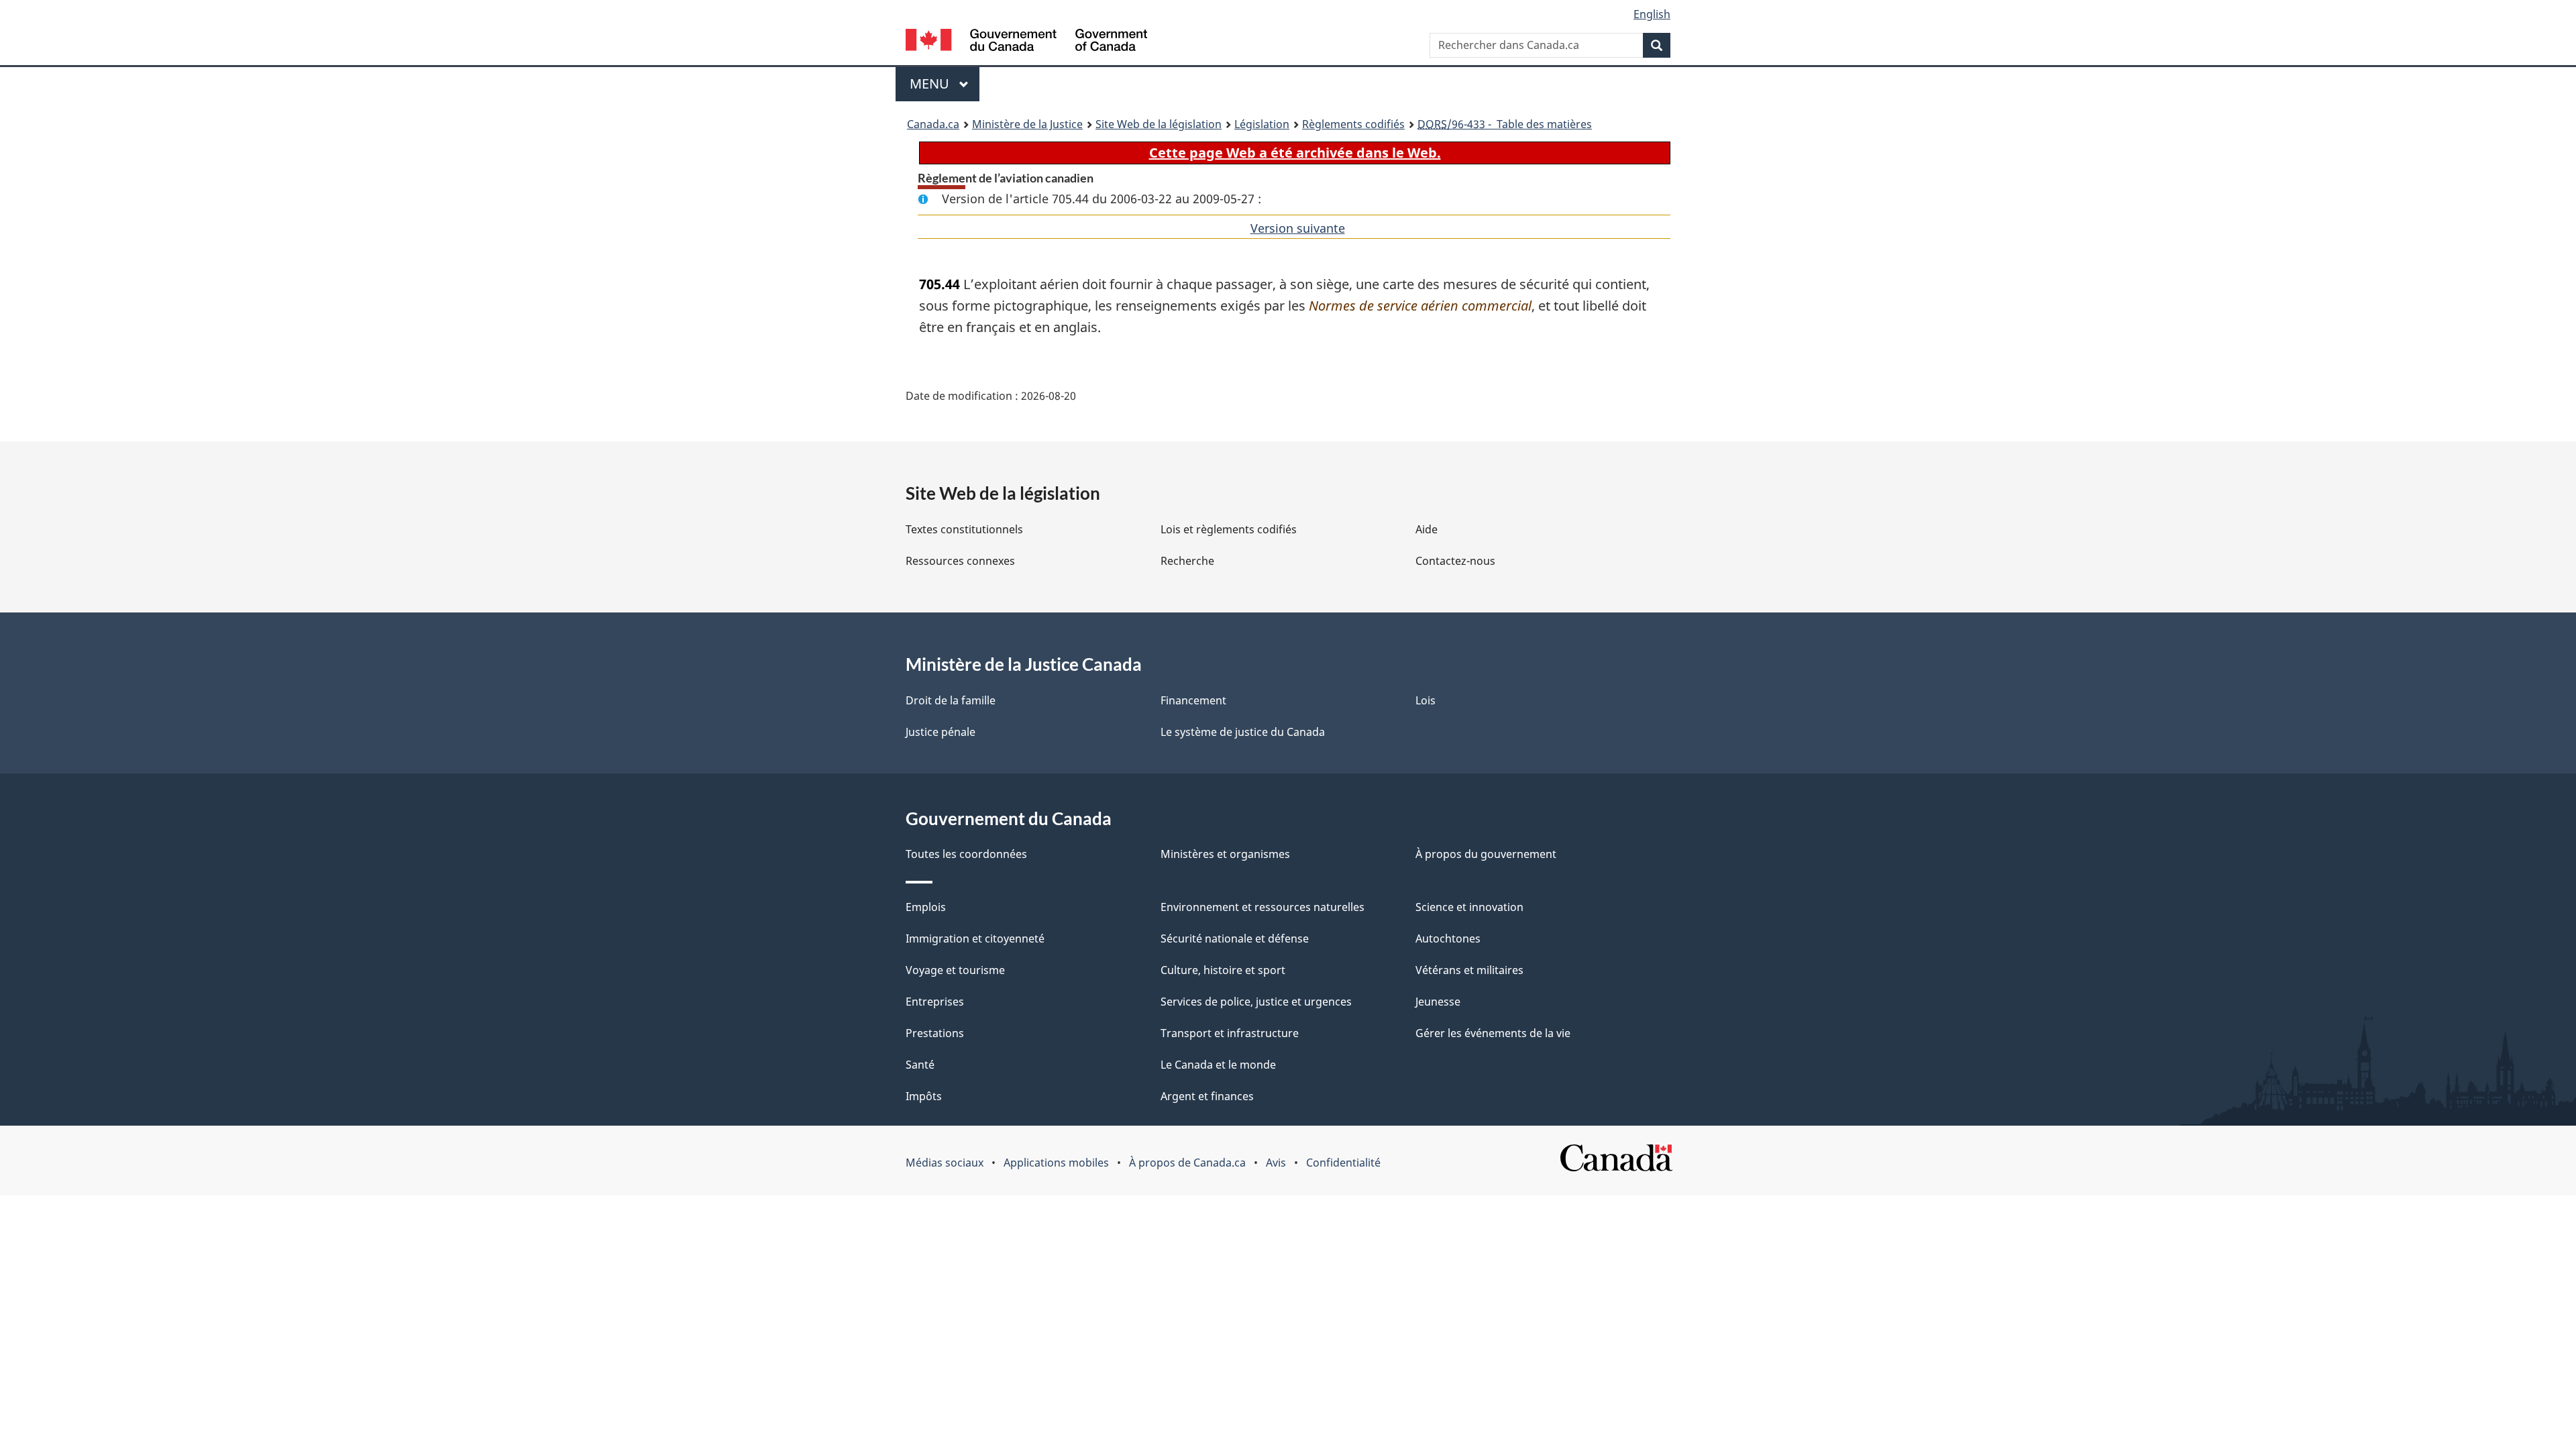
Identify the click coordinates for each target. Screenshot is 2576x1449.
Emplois (926, 907)
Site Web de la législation (1159, 124)
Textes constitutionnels (964, 529)
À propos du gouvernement (1486, 854)
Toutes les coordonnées (966, 854)
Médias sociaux (945, 1163)
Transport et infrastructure (1230, 1033)
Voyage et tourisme (955, 970)
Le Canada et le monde (1218, 1065)
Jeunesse (1438, 1002)
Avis (1276, 1163)
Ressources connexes (960, 561)
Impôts (924, 1096)
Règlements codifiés (1353, 124)
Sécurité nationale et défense (1235, 938)
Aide (1427, 529)
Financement (1193, 700)
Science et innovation (1469, 907)
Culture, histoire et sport (1223, 970)
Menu (945, 84)
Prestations (935, 1033)
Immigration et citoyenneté (975, 938)
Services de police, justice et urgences (1256, 1002)
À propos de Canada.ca (1187, 1163)
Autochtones (1448, 938)
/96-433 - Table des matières (1505, 124)
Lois (1426, 700)
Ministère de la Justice (1027, 124)
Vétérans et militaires (1469, 970)
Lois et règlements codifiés (1229, 529)
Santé (920, 1065)
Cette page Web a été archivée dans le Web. (1295, 153)
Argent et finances (1207, 1096)
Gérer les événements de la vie (1493, 1033)
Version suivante (1298, 228)
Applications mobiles (1056, 1163)
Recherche (1187, 561)
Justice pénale (941, 732)
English (1652, 14)
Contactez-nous (1455, 561)
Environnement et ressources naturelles (1263, 907)
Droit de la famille (951, 700)
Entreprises (935, 1002)
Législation (1262, 124)
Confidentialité (1343, 1163)
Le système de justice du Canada (1243, 732)
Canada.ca (933, 124)
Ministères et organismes (1225, 854)
